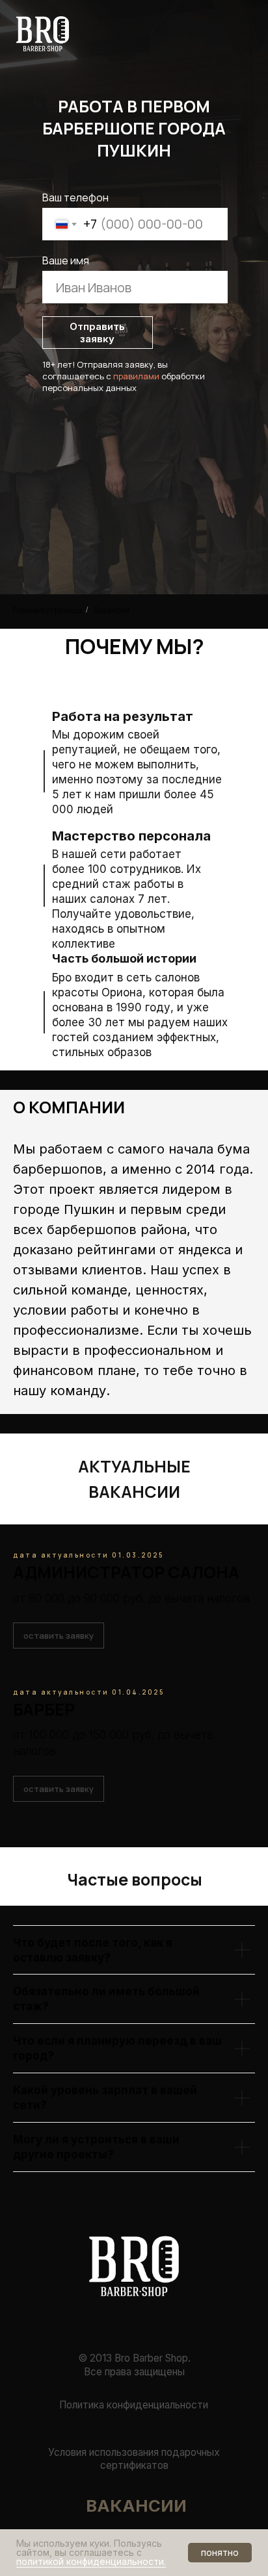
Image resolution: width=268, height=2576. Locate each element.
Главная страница (48, 610)
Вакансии (112, 610)
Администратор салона (126, 1572)
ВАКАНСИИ (136, 2506)
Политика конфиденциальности (134, 2405)
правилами (136, 376)
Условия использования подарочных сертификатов (134, 2459)
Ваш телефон (75, 197)
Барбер (44, 1709)
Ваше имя (66, 260)
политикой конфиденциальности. (91, 2561)
